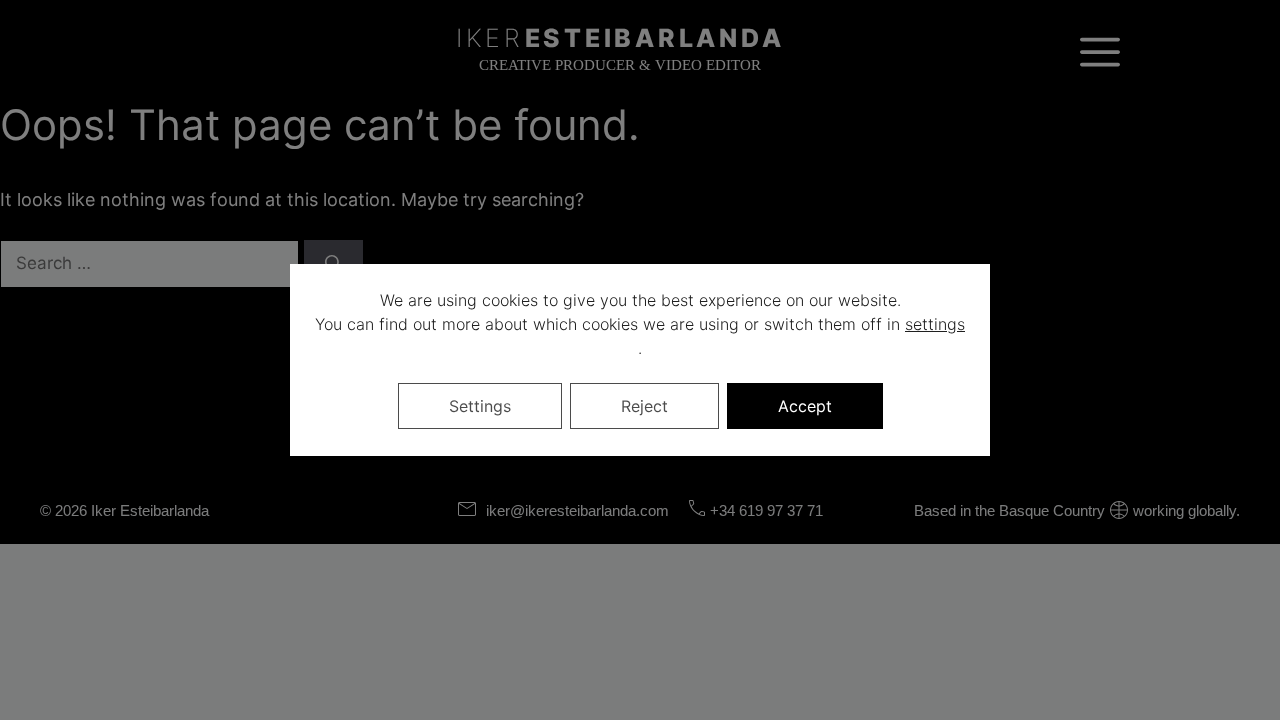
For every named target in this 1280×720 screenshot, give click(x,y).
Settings (480, 406)
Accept (805, 406)
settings (935, 324)
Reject (644, 406)
